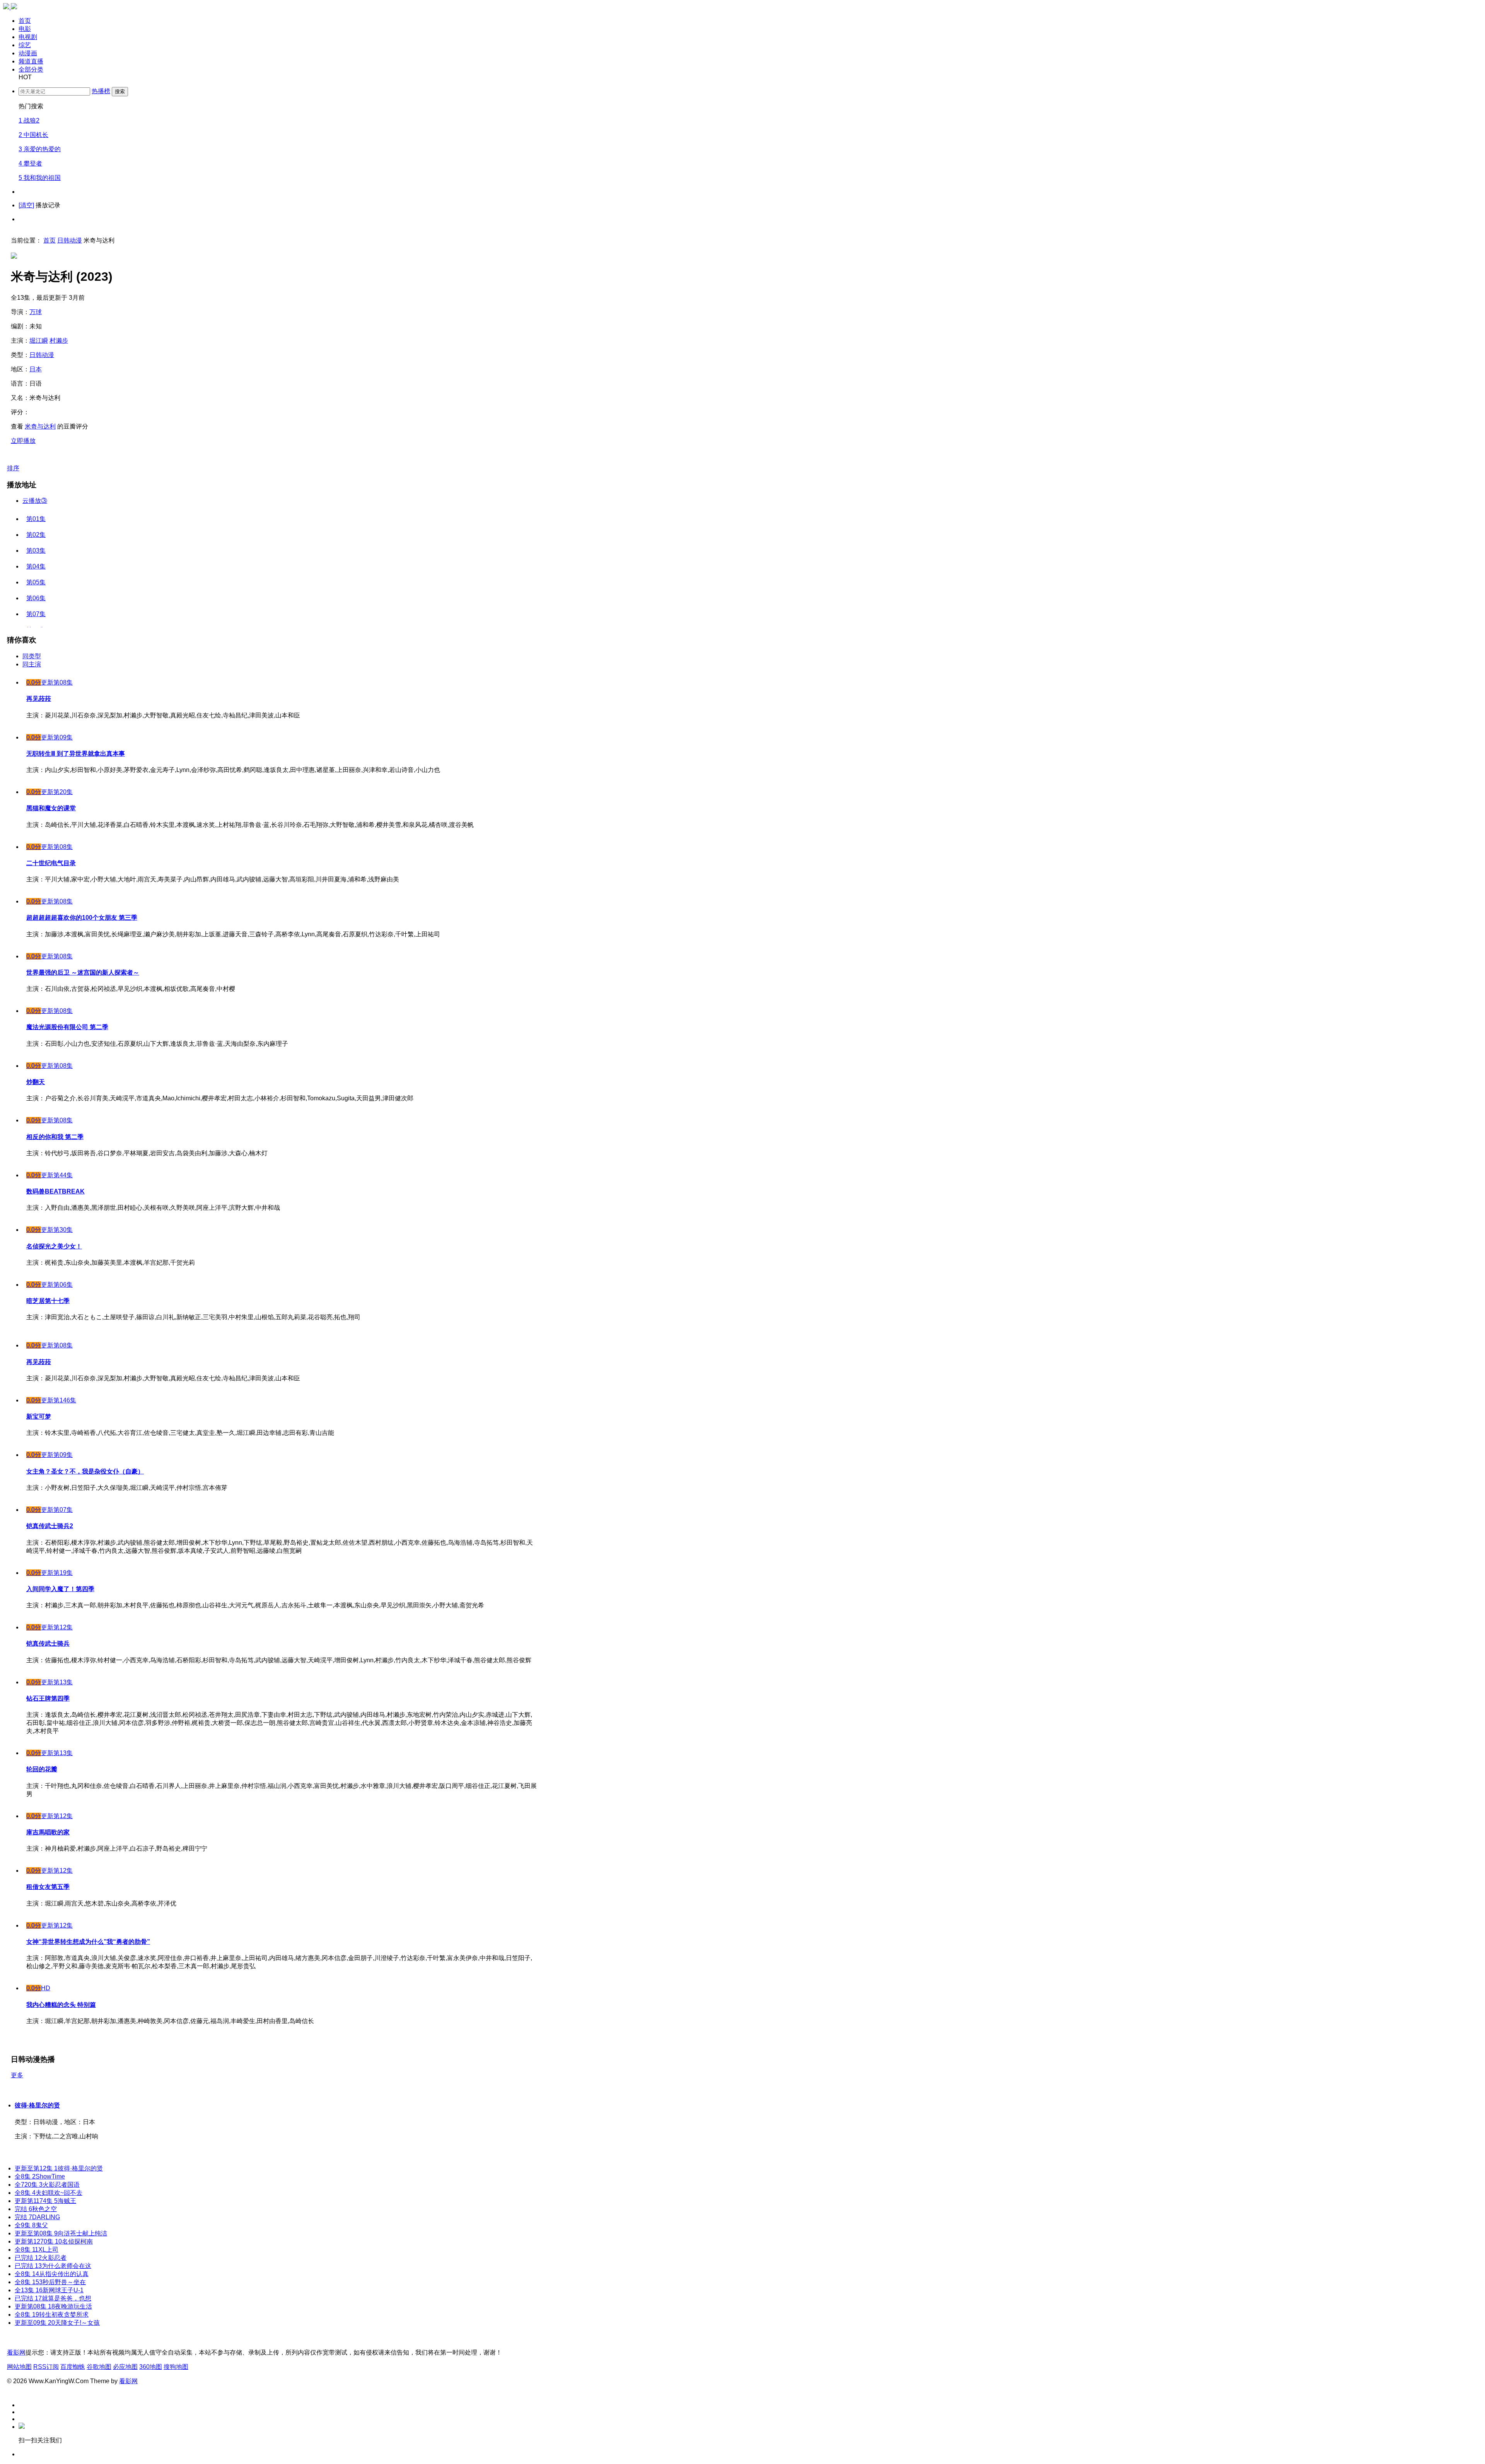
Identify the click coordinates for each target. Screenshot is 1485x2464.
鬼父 (31, 2225)
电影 (25, 29)
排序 (13, 468)
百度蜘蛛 (73, 2367)
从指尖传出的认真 (52, 2274)
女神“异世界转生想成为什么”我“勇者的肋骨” (88, 1942)
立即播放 (23, 441)
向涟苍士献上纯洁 (61, 2233)
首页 (25, 21)
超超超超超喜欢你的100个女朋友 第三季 (82, 918)
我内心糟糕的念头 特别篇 (61, 2005)
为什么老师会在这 (53, 2266)
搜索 (120, 91)
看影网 (16, 2352)
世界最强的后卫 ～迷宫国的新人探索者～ (83, 972)
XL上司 (37, 2250)
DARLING (37, 2217)
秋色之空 (36, 2209)
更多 (17, 2075)
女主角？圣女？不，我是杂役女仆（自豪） (85, 1471)
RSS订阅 (46, 2367)
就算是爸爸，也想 (53, 2298)
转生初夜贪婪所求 (52, 2315)
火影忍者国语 (47, 2185)
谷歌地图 (99, 2367)
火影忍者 (41, 2258)
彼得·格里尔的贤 (37, 2105)
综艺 (25, 45)
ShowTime (40, 2176)
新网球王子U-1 (49, 2290)
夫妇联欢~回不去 (49, 2193)
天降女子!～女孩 (57, 2323)
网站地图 (19, 2367)
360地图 (151, 2367)
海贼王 (45, 2201)
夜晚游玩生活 (53, 2306)
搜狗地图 (176, 2367)
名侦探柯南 (54, 2241)
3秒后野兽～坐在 (50, 2282)
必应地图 (125, 2367)
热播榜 (101, 91)
